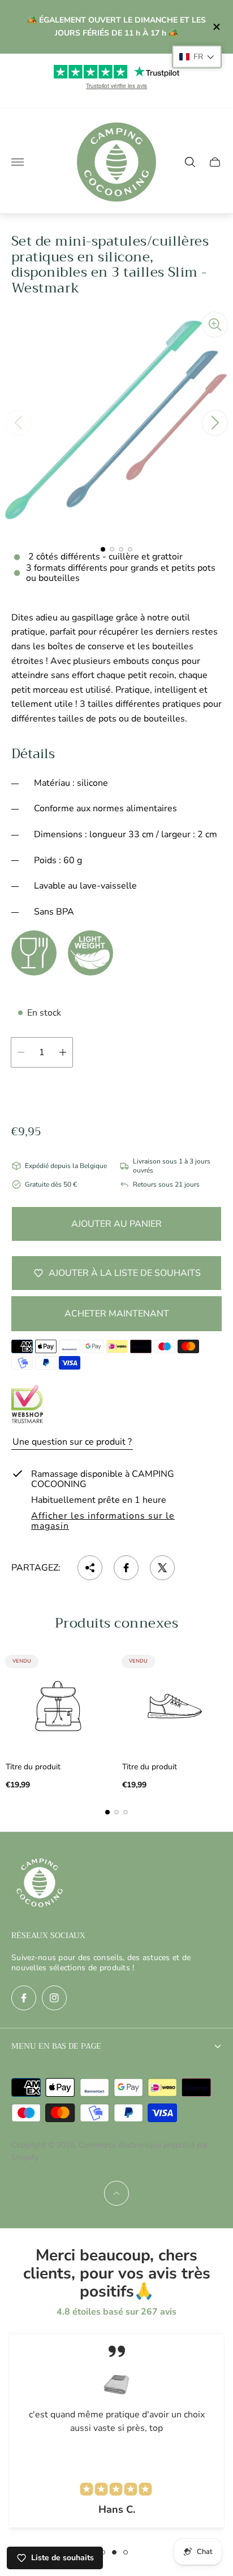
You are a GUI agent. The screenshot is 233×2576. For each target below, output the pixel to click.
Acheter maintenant (117, 1314)
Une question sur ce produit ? (72, 1442)
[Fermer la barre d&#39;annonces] (216, 27)
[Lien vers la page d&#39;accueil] (40, 1884)
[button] (103, 549)
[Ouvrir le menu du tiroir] (18, 162)
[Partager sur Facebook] (126, 1568)
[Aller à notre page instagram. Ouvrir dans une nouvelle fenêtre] (54, 1998)
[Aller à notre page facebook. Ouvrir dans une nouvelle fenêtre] (24, 1998)
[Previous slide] (18, 423)
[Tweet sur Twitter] (162, 1568)
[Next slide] (215, 423)
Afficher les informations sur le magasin (103, 1521)
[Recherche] (190, 162)
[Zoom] (215, 325)
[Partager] (90, 1568)
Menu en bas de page (56, 2046)
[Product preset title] (58, 1706)
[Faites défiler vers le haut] (116, 2193)
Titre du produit (33, 1767)
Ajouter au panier (116, 1224)
